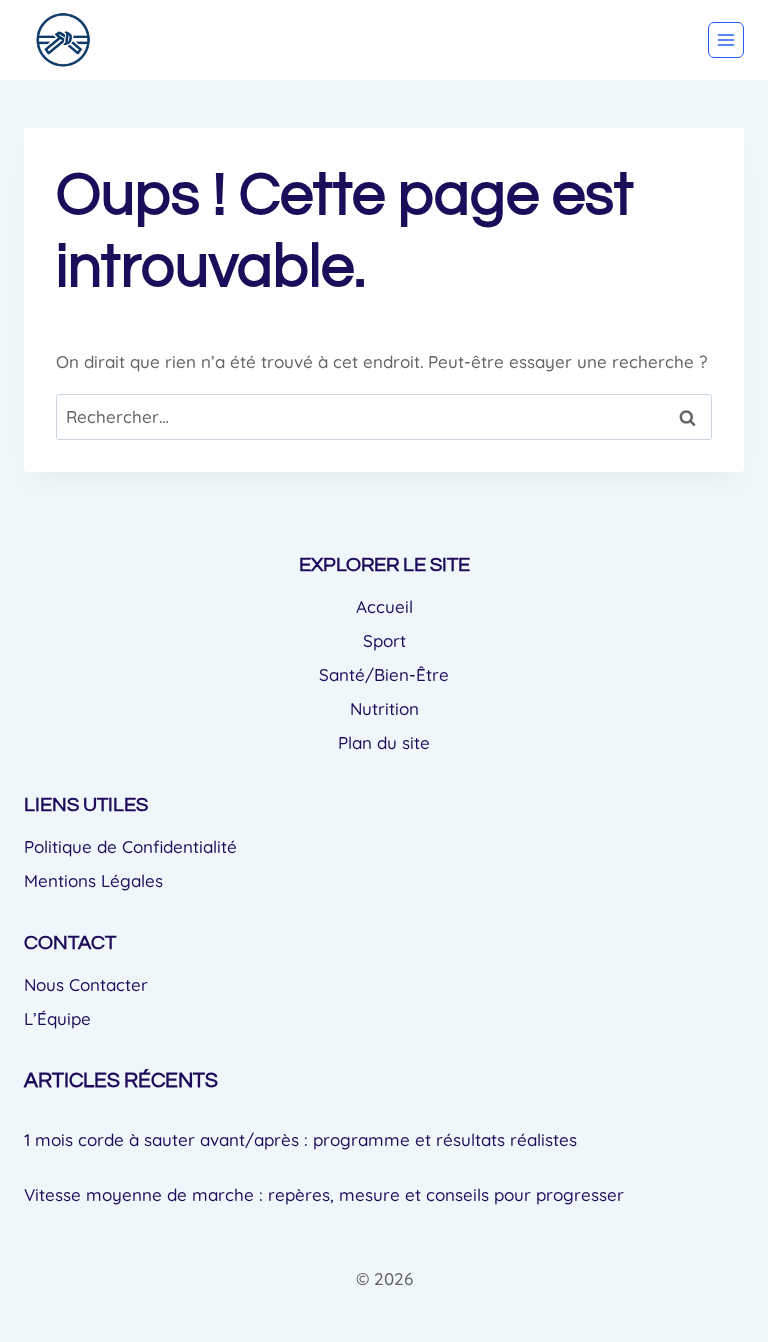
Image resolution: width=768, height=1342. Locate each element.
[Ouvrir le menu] (726, 40)
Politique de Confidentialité (130, 846)
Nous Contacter (86, 984)
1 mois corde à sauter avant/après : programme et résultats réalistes (300, 1139)
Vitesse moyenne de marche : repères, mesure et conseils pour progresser (324, 1194)
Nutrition (384, 708)
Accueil (384, 606)
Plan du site (384, 742)
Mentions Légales (93, 880)
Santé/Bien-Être (384, 674)
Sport (384, 640)
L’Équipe (57, 1018)
